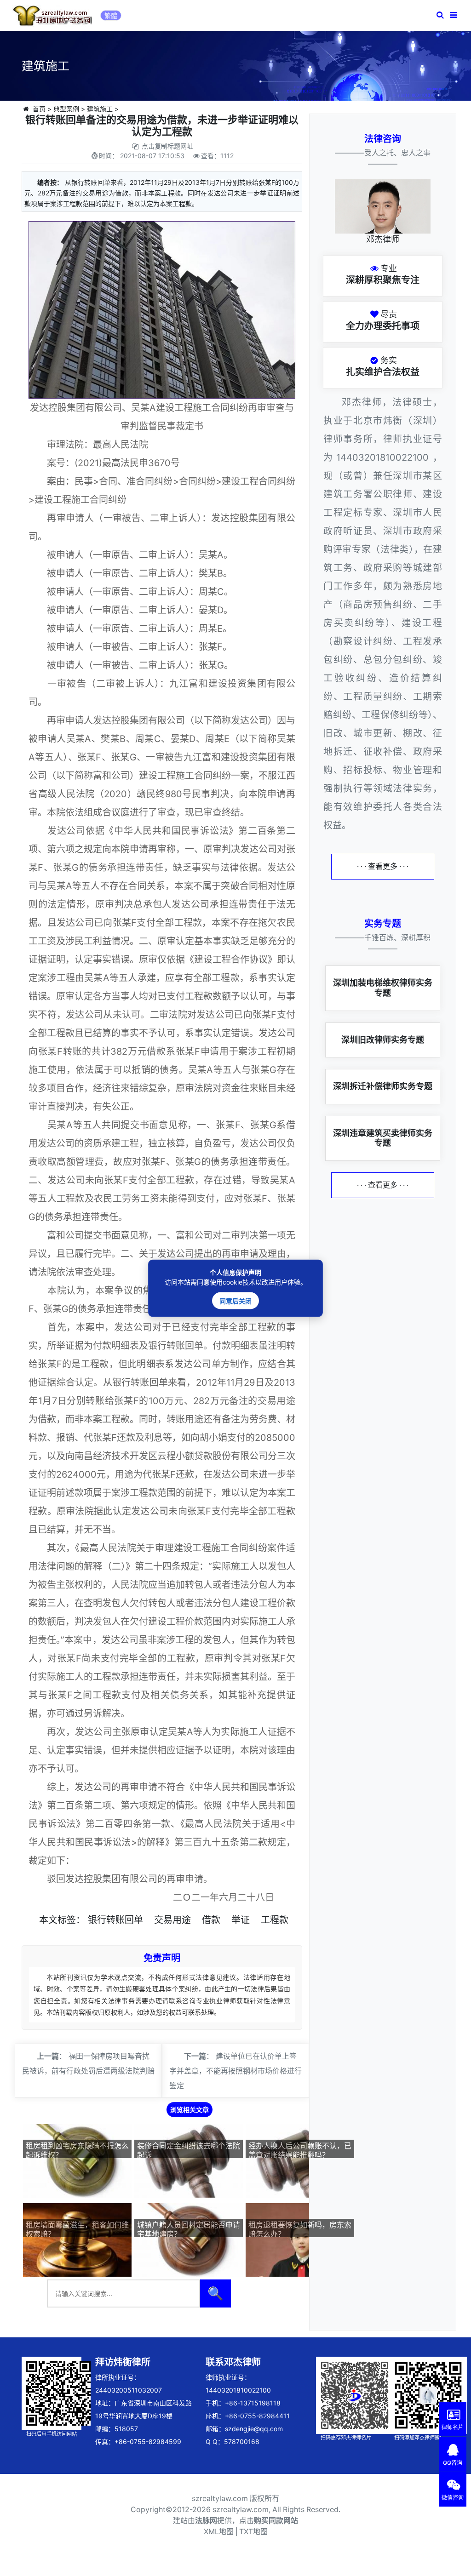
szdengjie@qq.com (254, 2429)
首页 (39, 109)
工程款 (275, 1920)
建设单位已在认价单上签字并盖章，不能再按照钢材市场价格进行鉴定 (235, 2071)
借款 (211, 1920)
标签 (67, 1920)
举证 (241, 1920)
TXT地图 (253, 2532)
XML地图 (219, 2532)
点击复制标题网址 (167, 146)
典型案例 (66, 109)
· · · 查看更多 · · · (383, 866)
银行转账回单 (115, 1920)
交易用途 (172, 1920)
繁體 (111, 15)
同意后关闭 (235, 1300)
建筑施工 (100, 109)
